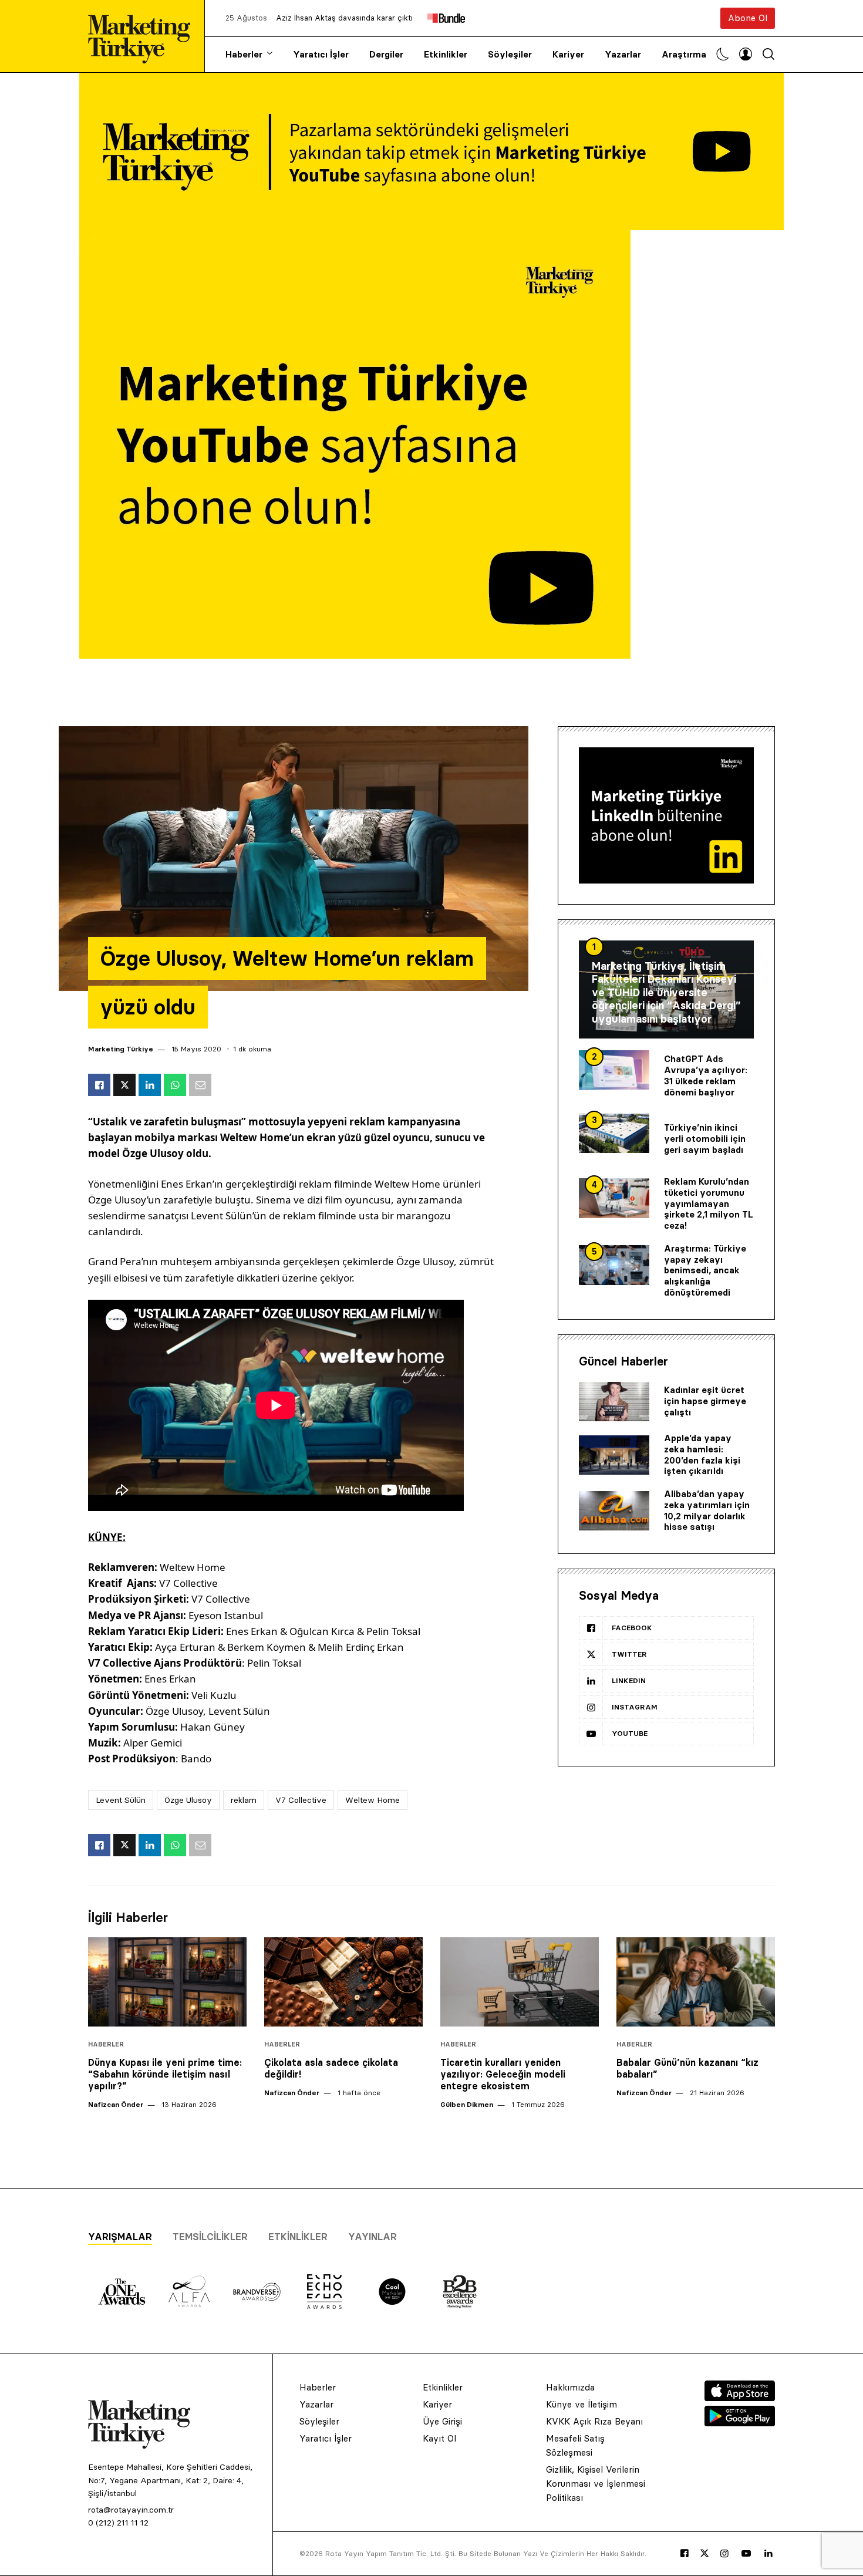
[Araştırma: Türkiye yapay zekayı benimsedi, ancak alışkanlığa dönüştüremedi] (614, 1265)
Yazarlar (623, 54)
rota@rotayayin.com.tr (131, 2510)
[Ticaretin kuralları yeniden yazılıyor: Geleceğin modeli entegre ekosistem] (520, 1982)
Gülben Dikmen (467, 2104)
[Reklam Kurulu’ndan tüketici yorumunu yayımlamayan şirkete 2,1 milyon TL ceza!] (614, 1198)
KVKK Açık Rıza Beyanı (594, 2421)
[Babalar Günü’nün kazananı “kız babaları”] (696, 1982)
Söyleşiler (510, 54)
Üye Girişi (442, 2421)
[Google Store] (740, 2423)
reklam (244, 1800)
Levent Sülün (121, 1800)
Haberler (244, 54)
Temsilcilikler (210, 2237)
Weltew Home (372, 1800)
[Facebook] (685, 2554)
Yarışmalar (120, 2237)
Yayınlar (372, 2237)
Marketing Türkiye (121, 1049)
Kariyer (568, 54)
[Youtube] (746, 2554)
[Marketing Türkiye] (144, 36)
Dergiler (386, 54)
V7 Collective (301, 1800)
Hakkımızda (570, 2387)
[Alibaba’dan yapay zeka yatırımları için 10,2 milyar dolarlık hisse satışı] (614, 1511)
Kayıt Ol (439, 2438)
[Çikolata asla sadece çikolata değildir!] (343, 1982)
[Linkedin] (768, 2554)
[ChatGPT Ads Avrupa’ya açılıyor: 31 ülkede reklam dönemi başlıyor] (614, 1070)
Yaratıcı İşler (321, 54)
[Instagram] (724, 2554)
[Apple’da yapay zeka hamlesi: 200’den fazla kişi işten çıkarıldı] (614, 1455)
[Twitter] (704, 2553)
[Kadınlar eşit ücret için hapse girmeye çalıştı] (614, 1402)
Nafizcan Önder (116, 2104)
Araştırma (684, 54)
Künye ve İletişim (581, 2404)
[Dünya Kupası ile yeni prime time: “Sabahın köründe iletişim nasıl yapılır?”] (167, 1982)
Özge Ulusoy (188, 1800)
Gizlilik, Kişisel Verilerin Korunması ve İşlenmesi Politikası (596, 2484)
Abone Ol (748, 18)
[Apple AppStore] (740, 2398)
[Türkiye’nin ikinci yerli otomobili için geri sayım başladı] (614, 1134)
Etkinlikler (446, 54)
